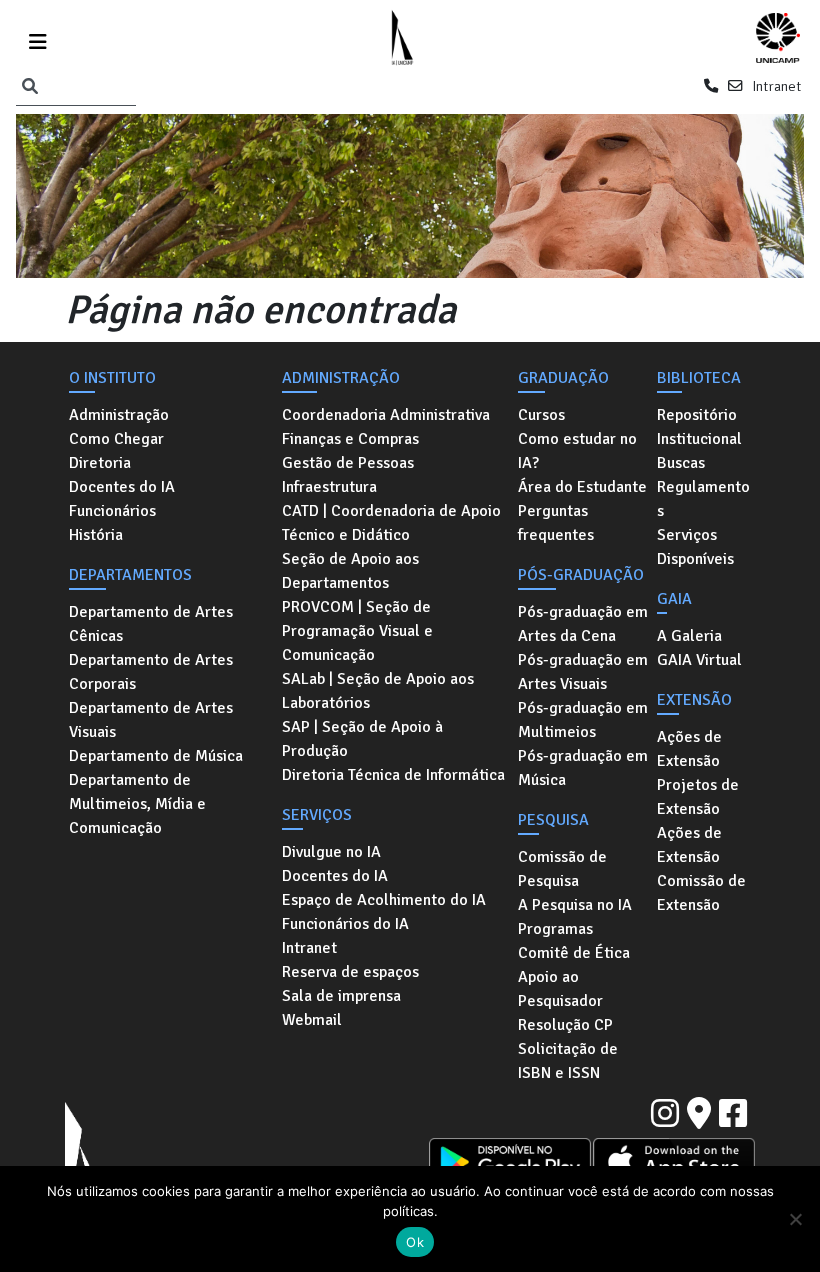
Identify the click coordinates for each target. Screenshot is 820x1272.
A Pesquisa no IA (575, 905)
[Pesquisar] (30, 87)
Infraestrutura (329, 487)
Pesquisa (553, 820)
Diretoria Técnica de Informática (393, 775)
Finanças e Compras (350, 439)
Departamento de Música (156, 756)
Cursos (541, 415)
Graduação (563, 378)
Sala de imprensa (341, 996)
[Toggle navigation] (38, 38)
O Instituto (112, 378)
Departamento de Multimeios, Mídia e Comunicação (137, 804)
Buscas (681, 463)
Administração (119, 415)
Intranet (776, 86)
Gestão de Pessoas (348, 463)
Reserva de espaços (350, 972)
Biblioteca (699, 378)
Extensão (694, 700)
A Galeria (689, 636)
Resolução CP (565, 1025)
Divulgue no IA (331, 852)
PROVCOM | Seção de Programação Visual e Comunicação (357, 631)
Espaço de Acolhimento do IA (384, 900)
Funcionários (112, 511)
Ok (415, 1242)
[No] (795, 1219)
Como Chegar (116, 439)
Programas (555, 929)
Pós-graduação (581, 575)
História (96, 535)
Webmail (312, 1020)
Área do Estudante (582, 487)
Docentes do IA (122, 487)
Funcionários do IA (345, 924)
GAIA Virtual (699, 660)
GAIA (674, 599)
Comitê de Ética (574, 953)
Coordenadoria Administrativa (386, 415)
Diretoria (100, 463)
